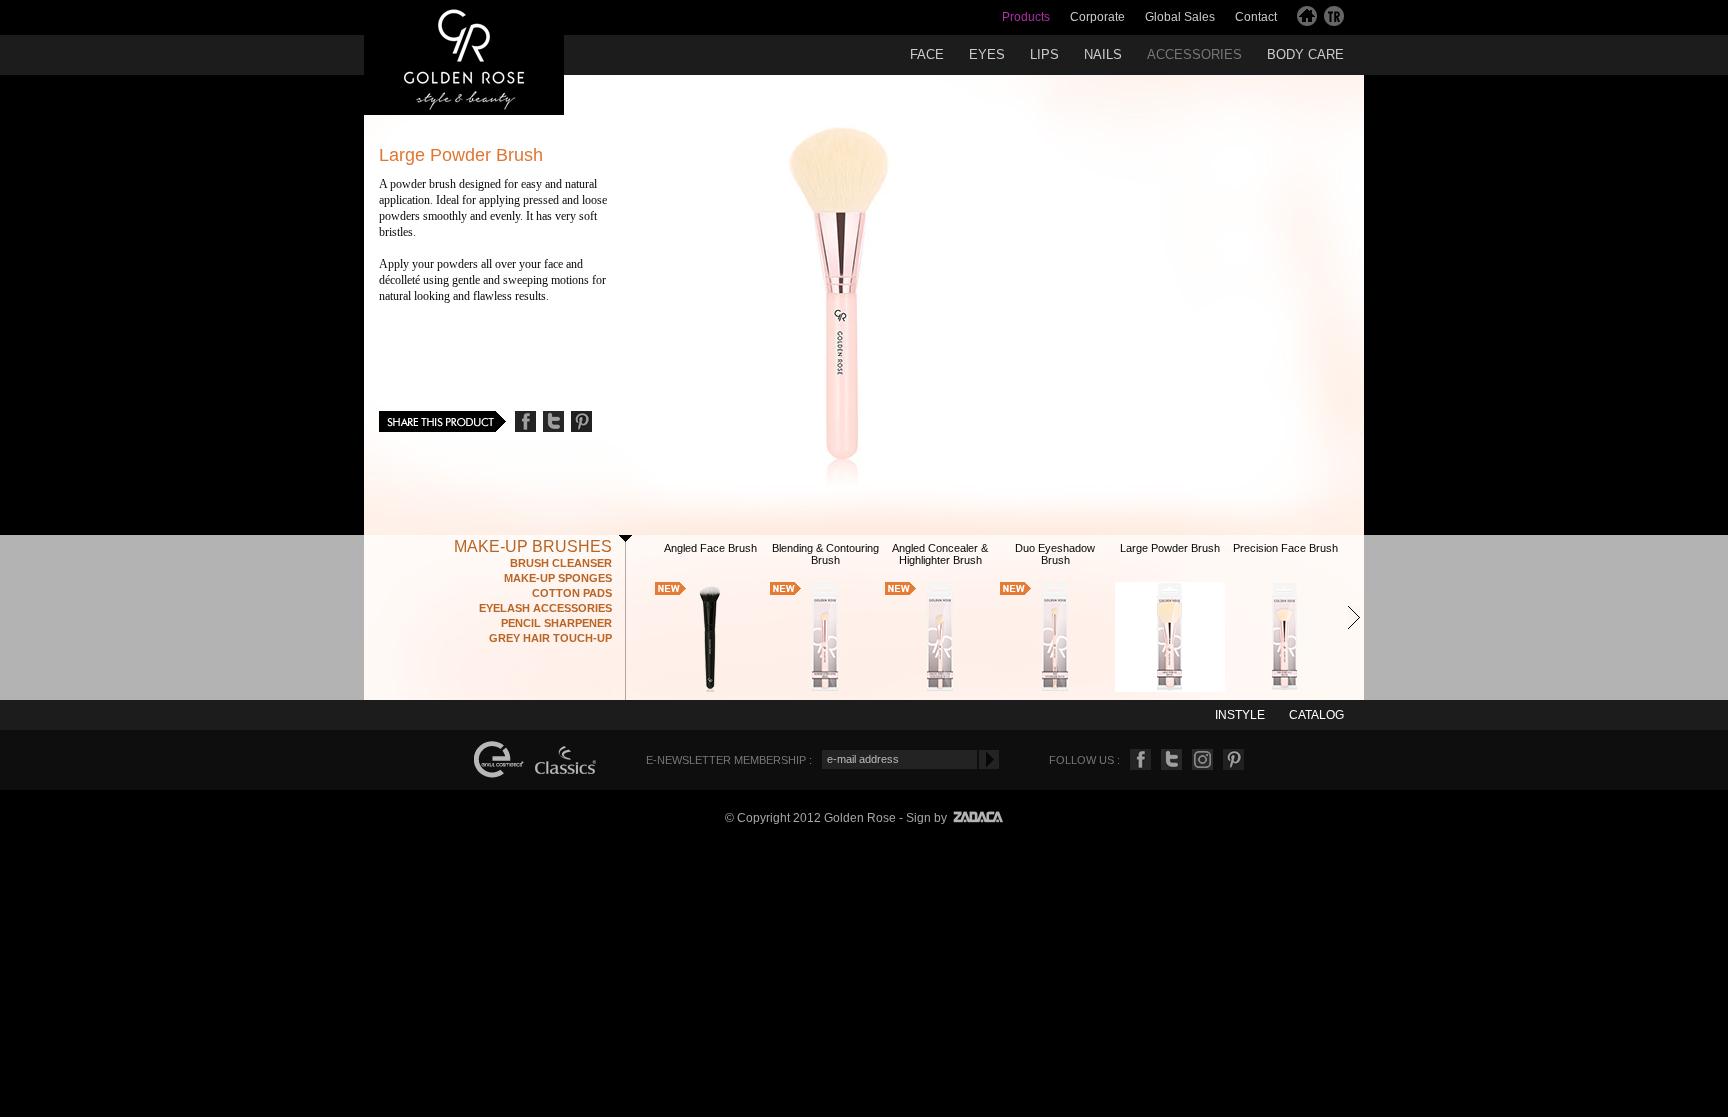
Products (1026, 17)
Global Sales (1180, 17)
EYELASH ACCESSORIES (545, 608)
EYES (987, 54)
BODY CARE (1305, 54)
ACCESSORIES (1194, 54)
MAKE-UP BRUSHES (533, 546)
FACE (927, 54)
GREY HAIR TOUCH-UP (550, 638)
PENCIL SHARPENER (556, 623)
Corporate (1097, 17)
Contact (1256, 17)
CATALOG (1316, 715)
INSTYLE (1240, 715)
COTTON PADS (572, 593)
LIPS (1044, 54)
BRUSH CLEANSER (561, 563)
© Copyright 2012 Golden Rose (810, 818)
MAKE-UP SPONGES (558, 578)
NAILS (1103, 54)
